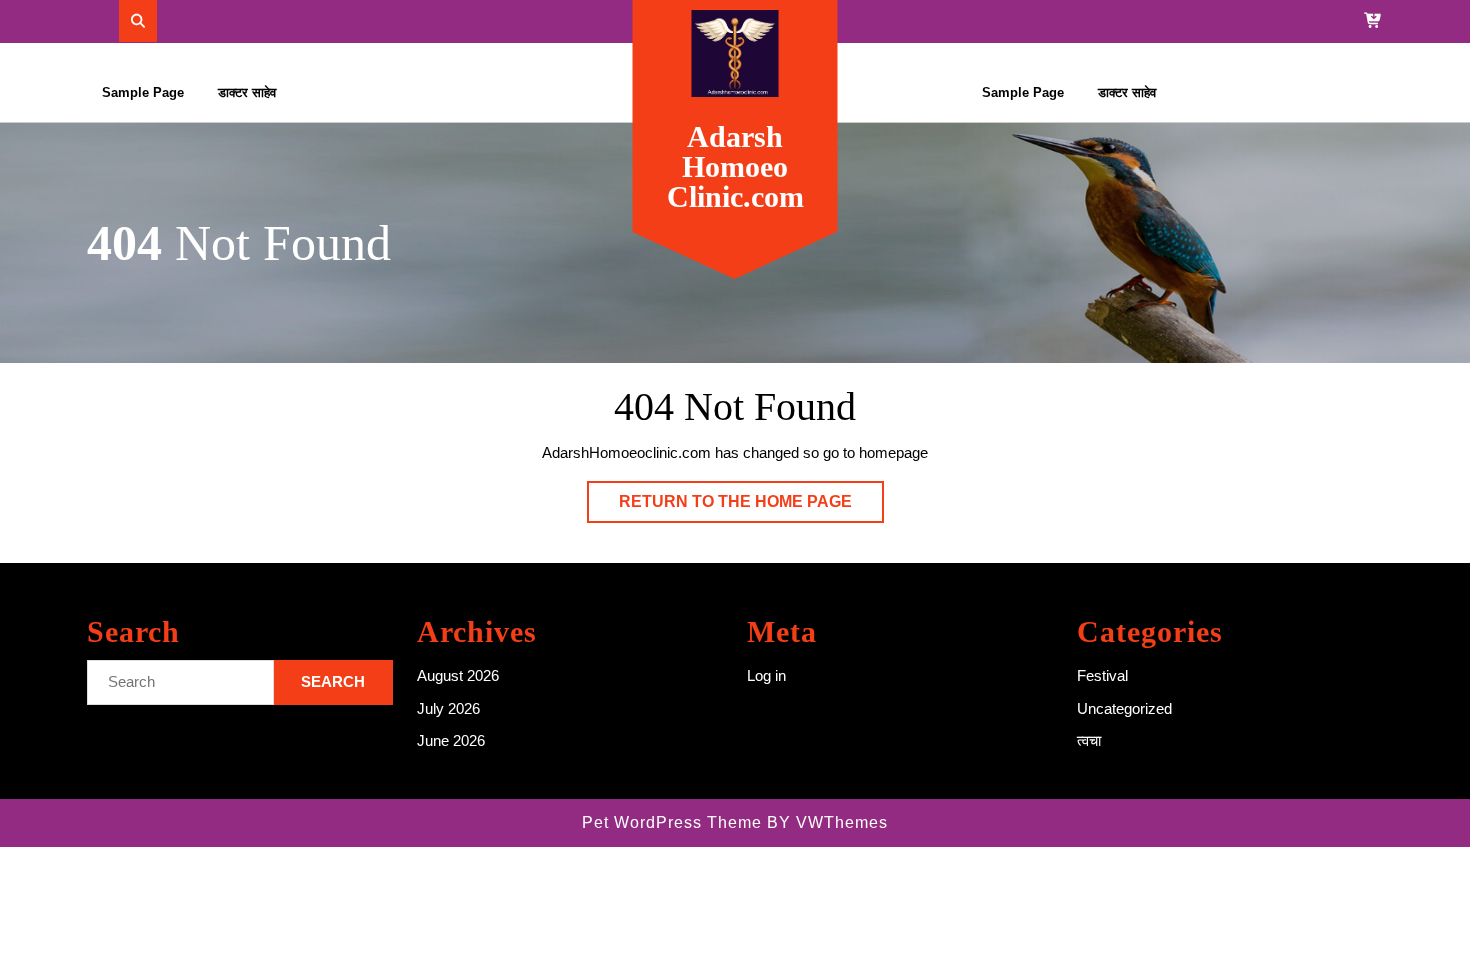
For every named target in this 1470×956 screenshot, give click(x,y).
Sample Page (143, 92)
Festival (1102, 675)
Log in (766, 675)
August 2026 (458, 675)
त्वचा (1089, 740)
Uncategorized (1124, 708)
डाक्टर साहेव (247, 92)
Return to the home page (751, 507)
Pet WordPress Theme (672, 822)
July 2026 (448, 708)
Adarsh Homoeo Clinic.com (735, 166)
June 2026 (451, 740)
